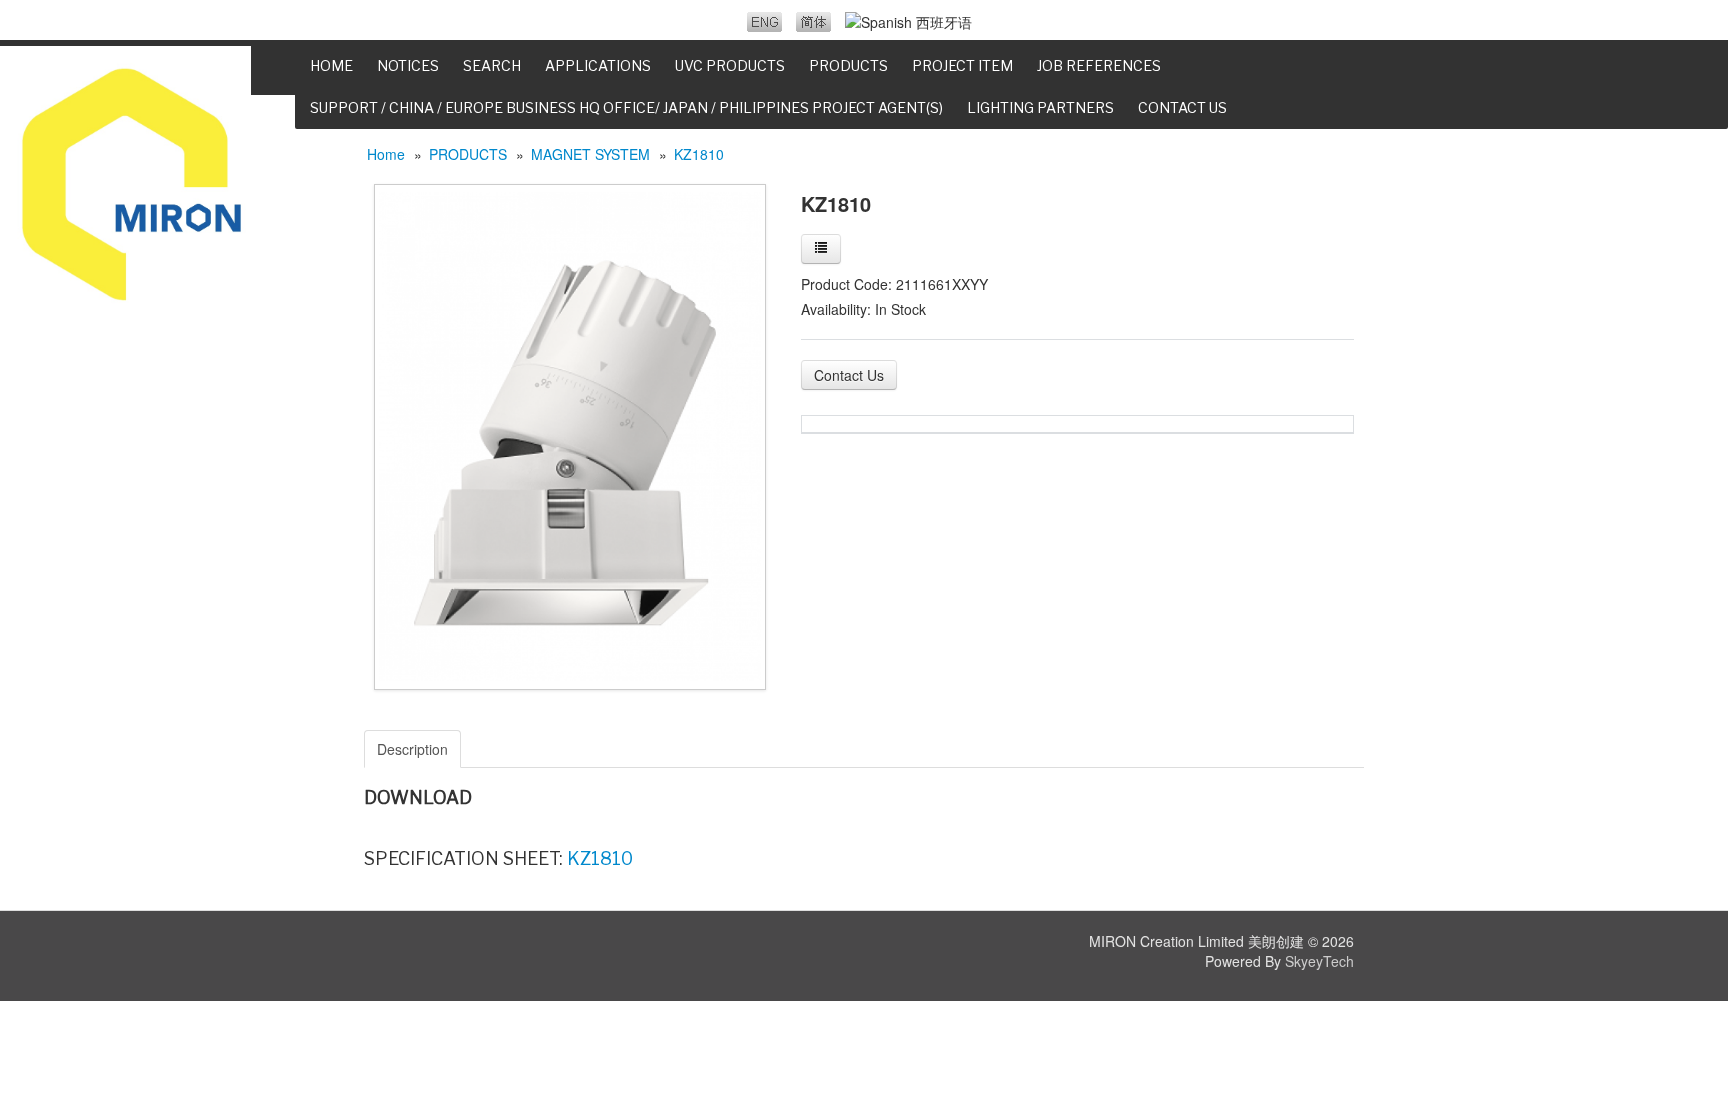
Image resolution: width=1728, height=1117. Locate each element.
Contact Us (849, 375)
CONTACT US (1182, 107)
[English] (764, 22)
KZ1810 (699, 154)
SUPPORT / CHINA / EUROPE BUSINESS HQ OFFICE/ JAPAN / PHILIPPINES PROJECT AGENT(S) (626, 107)
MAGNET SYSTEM (590, 154)
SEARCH (492, 65)
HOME (331, 65)
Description (412, 749)
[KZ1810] (570, 435)
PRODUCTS (468, 154)
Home (386, 154)
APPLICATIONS (598, 65)
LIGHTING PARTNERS (1040, 107)
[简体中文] (813, 22)
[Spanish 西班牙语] (908, 22)
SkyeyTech (1319, 961)
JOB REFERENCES (1099, 65)
